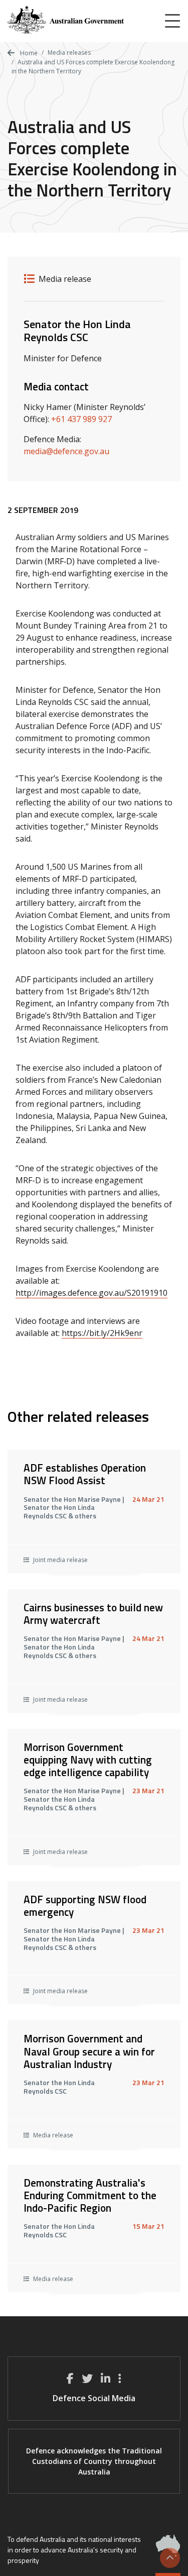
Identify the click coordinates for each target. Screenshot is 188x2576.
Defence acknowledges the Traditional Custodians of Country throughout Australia (94, 2461)
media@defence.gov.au (66, 451)
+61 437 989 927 (81, 419)
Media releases (69, 53)
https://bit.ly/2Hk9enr (102, 1333)
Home (28, 53)
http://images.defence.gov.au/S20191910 (91, 1293)
